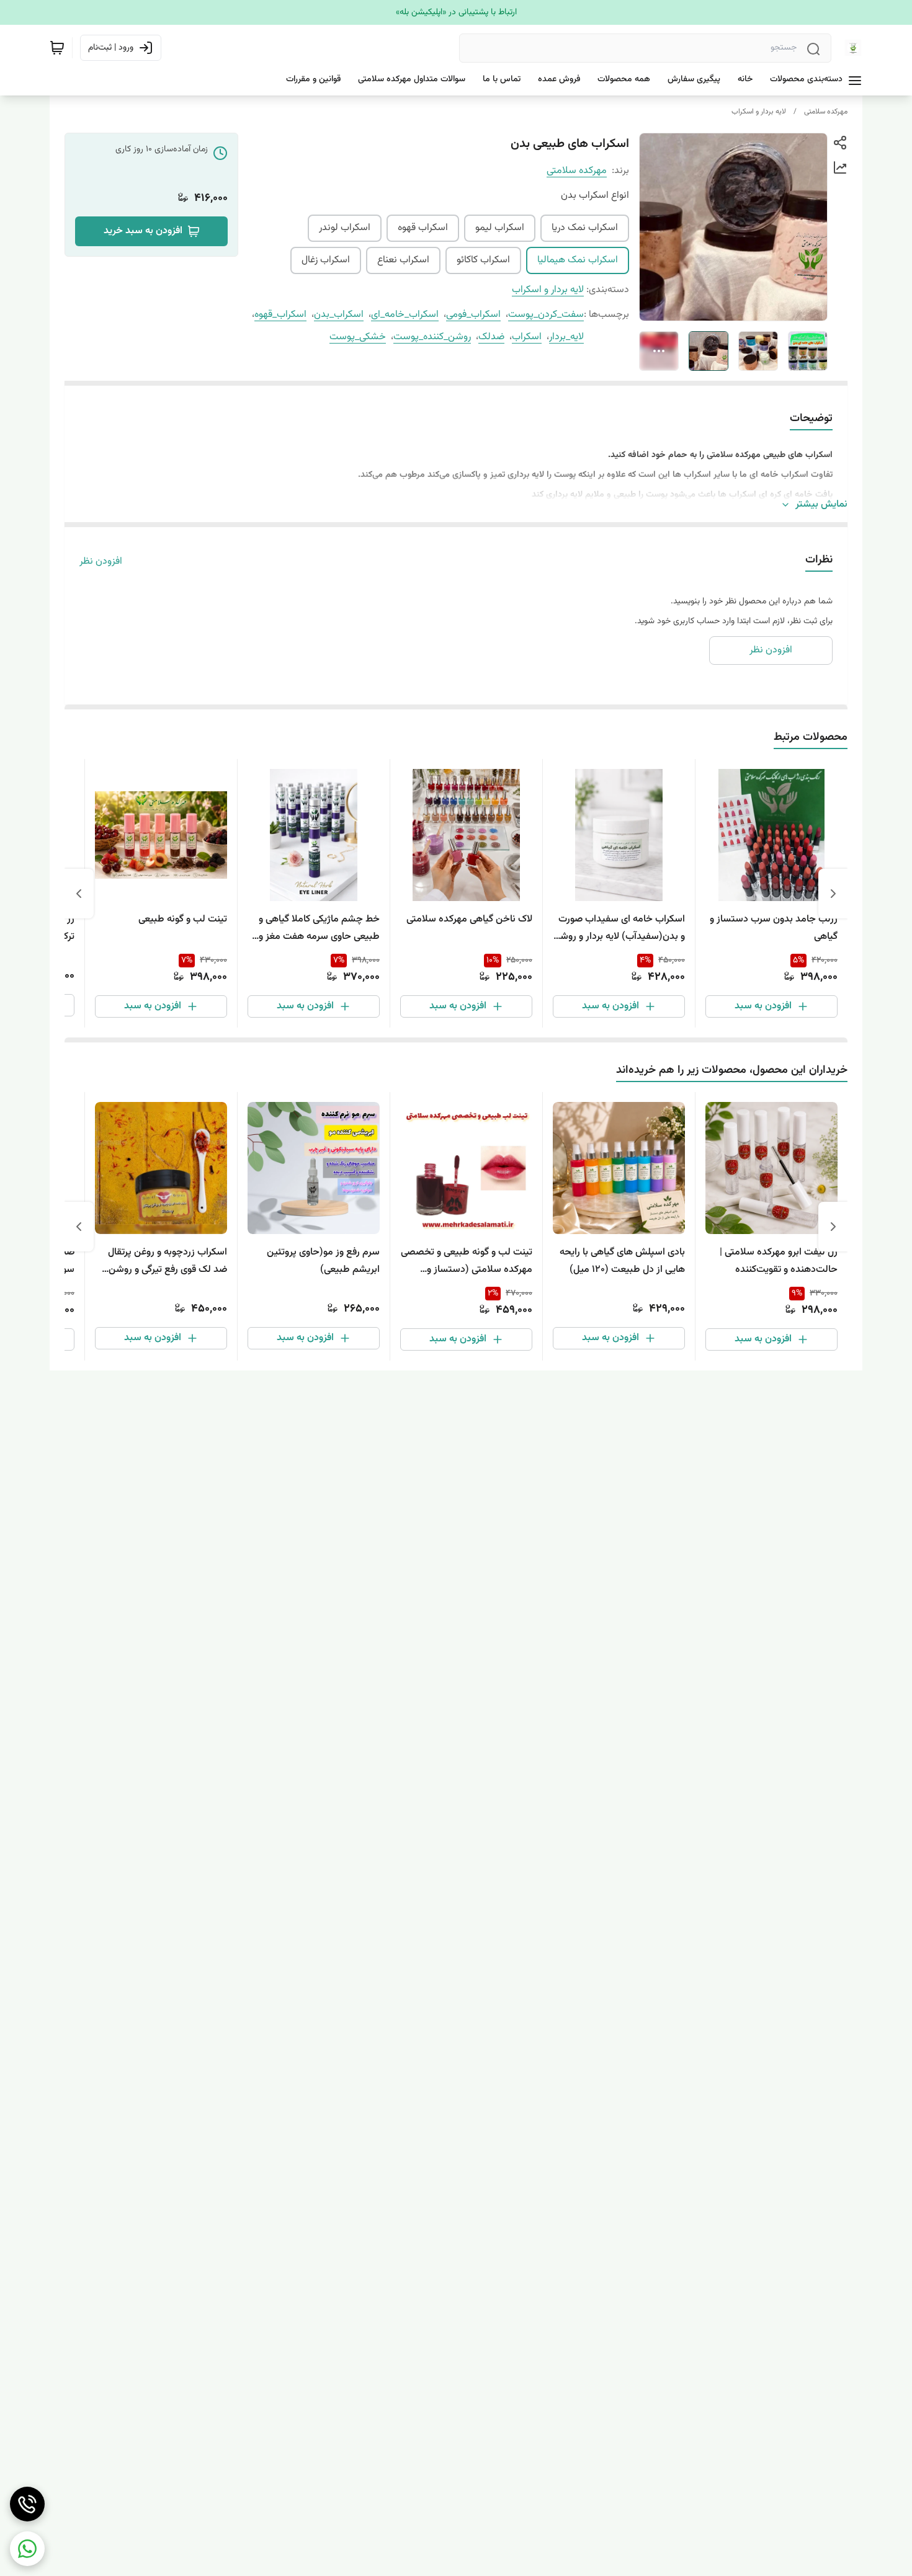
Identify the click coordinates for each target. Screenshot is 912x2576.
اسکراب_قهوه (280, 315)
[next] (79, 894)
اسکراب (527, 337)
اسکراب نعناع (403, 260)
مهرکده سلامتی (826, 112)
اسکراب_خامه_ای (405, 315)
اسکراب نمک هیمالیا (578, 260)
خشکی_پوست (358, 337)
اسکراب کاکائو (483, 260)
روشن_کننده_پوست (432, 337)
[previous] (833, 894)
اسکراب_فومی (473, 315)
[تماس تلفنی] (27, 2504)
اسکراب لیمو (500, 228)
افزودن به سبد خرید (143, 231)
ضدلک (491, 337)
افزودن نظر (101, 562)
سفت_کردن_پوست (546, 315)
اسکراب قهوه (423, 228)
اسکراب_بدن (339, 315)
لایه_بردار (566, 337)
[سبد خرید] (57, 48)
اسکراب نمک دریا (585, 228)
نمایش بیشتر (821, 505)
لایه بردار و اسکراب (759, 112)
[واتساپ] (27, 2549)
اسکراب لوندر (345, 228)
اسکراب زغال (326, 260)
